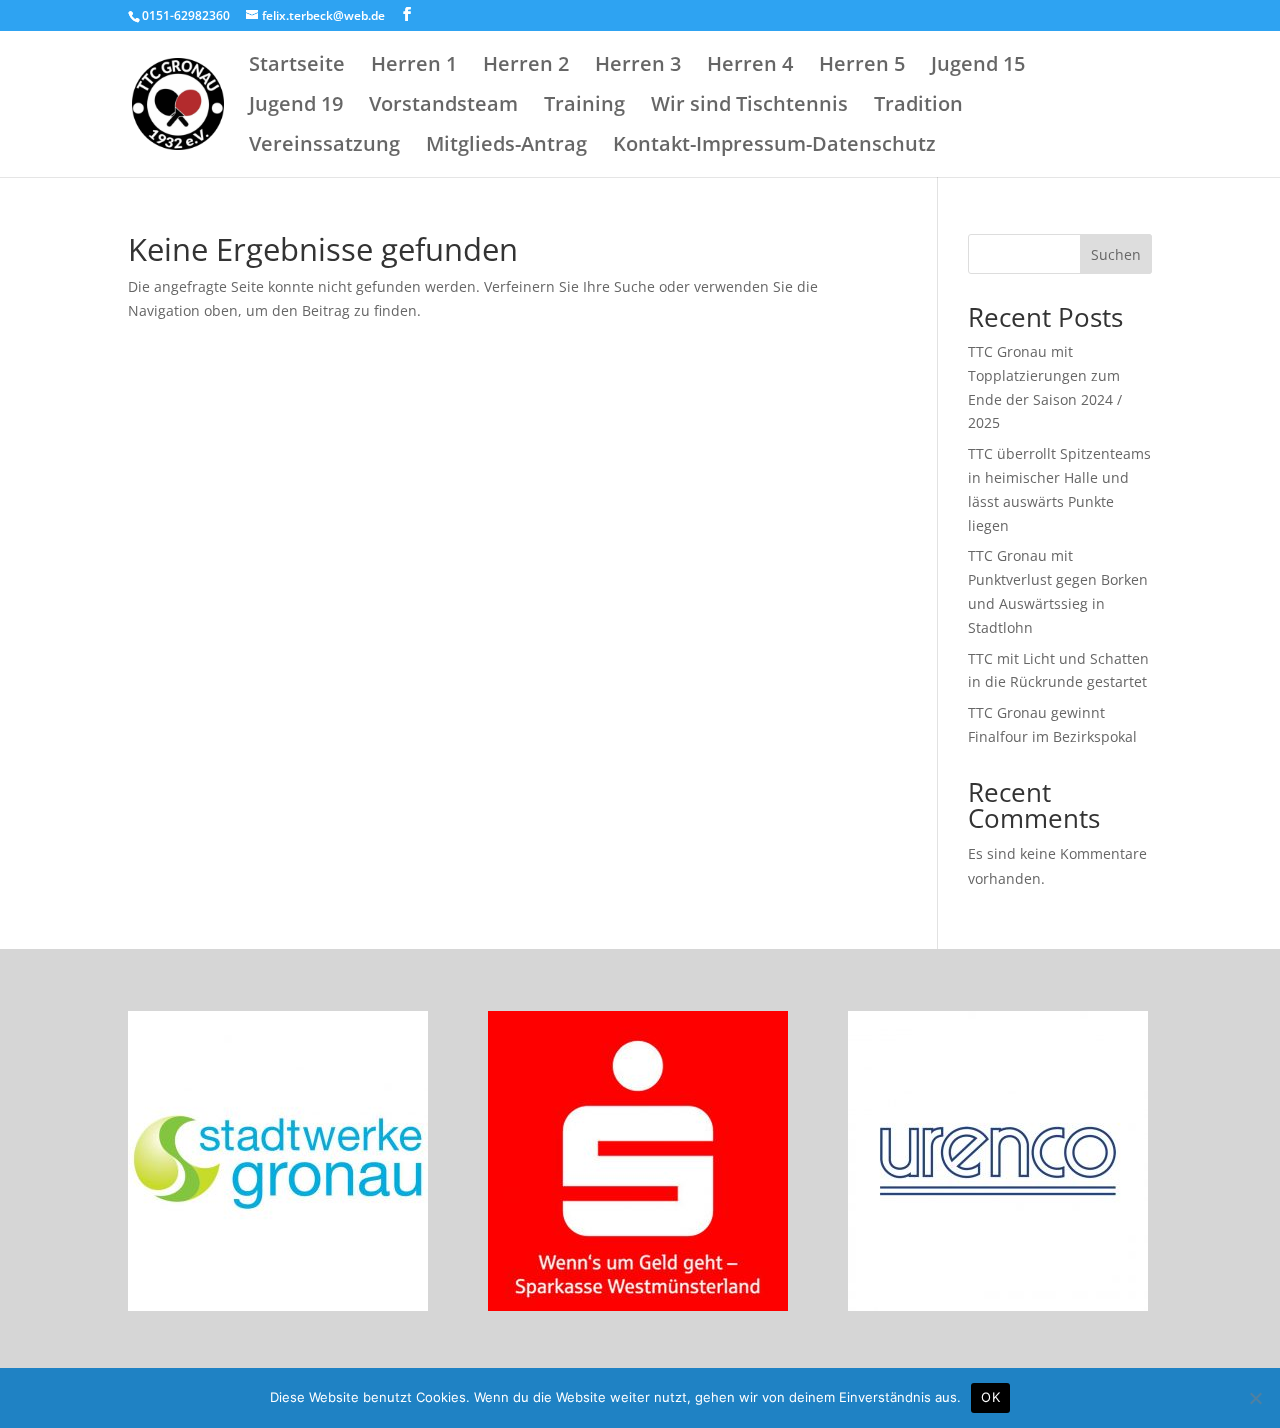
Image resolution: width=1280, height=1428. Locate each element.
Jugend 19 (296, 107)
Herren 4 (750, 67)
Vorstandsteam (443, 107)
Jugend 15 (978, 67)
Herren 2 (526, 67)
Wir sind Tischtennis (749, 107)
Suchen (1116, 254)
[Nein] (1255, 1398)
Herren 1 (414, 67)
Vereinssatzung (324, 147)
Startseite (297, 67)
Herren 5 (862, 67)
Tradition (918, 107)
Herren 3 (638, 67)
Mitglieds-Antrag (506, 147)
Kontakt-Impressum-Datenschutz (774, 147)
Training (584, 107)
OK (990, 1397)
